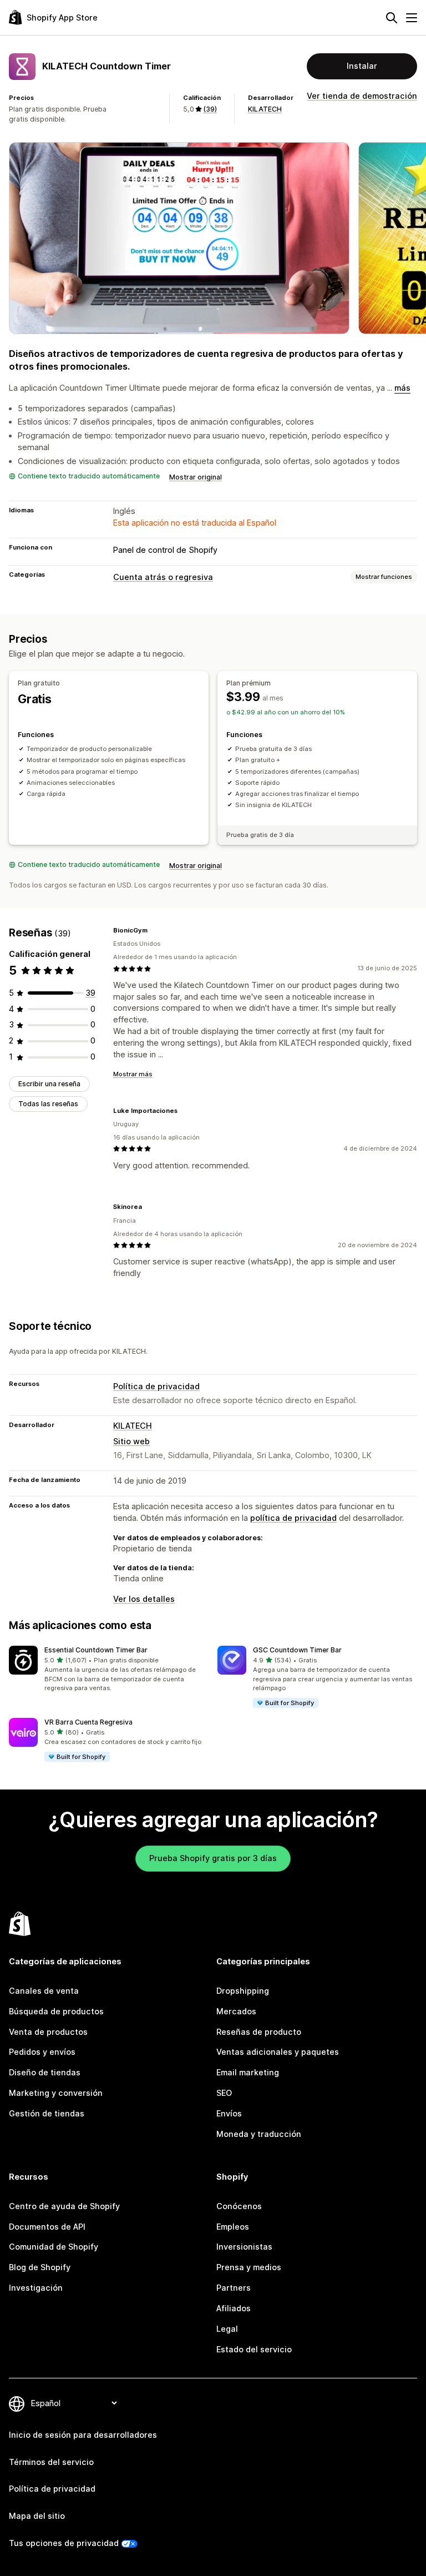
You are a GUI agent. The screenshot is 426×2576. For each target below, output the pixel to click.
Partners (234, 2288)
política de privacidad (293, 1518)
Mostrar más (133, 1074)
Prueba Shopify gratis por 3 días (213, 1858)
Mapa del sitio (37, 2516)
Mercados (236, 2011)
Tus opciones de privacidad (64, 2543)
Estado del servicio (254, 2349)
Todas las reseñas (48, 1104)
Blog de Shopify (40, 2267)
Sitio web (131, 1441)
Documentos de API (47, 2227)
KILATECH (265, 109)
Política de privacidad (156, 1386)
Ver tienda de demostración (362, 96)
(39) (210, 109)
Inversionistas (244, 2247)
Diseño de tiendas (45, 2072)
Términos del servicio (51, 2462)
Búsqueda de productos (56, 2011)
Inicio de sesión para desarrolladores (83, 2435)
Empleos (233, 2227)
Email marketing (248, 2072)
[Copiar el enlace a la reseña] (154, 930)
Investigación (36, 2288)
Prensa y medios (249, 2267)
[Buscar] (392, 18)
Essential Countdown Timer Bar (96, 1650)
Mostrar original (196, 477)
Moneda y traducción (259, 2134)
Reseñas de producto (259, 2032)
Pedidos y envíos (42, 2052)
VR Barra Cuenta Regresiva (88, 1722)
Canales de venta (44, 1991)
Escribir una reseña (49, 1084)
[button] (109, 1669)
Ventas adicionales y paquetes (278, 2052)
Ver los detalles (144, 1599)
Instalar (362, 66)
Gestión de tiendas (47, 2113)
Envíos (229, 2113)
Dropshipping (243, 1991)
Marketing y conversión (56, 2093)
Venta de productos (48, 2032)
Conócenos (239, 2206)
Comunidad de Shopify (54, 2247)
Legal (227, 2329)
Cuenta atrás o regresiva (163, 577)
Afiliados (234, 2308)
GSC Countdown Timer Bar (297, 1650)
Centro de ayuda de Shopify (64, 2206)
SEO (224, 2093)
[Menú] (412, 18)
